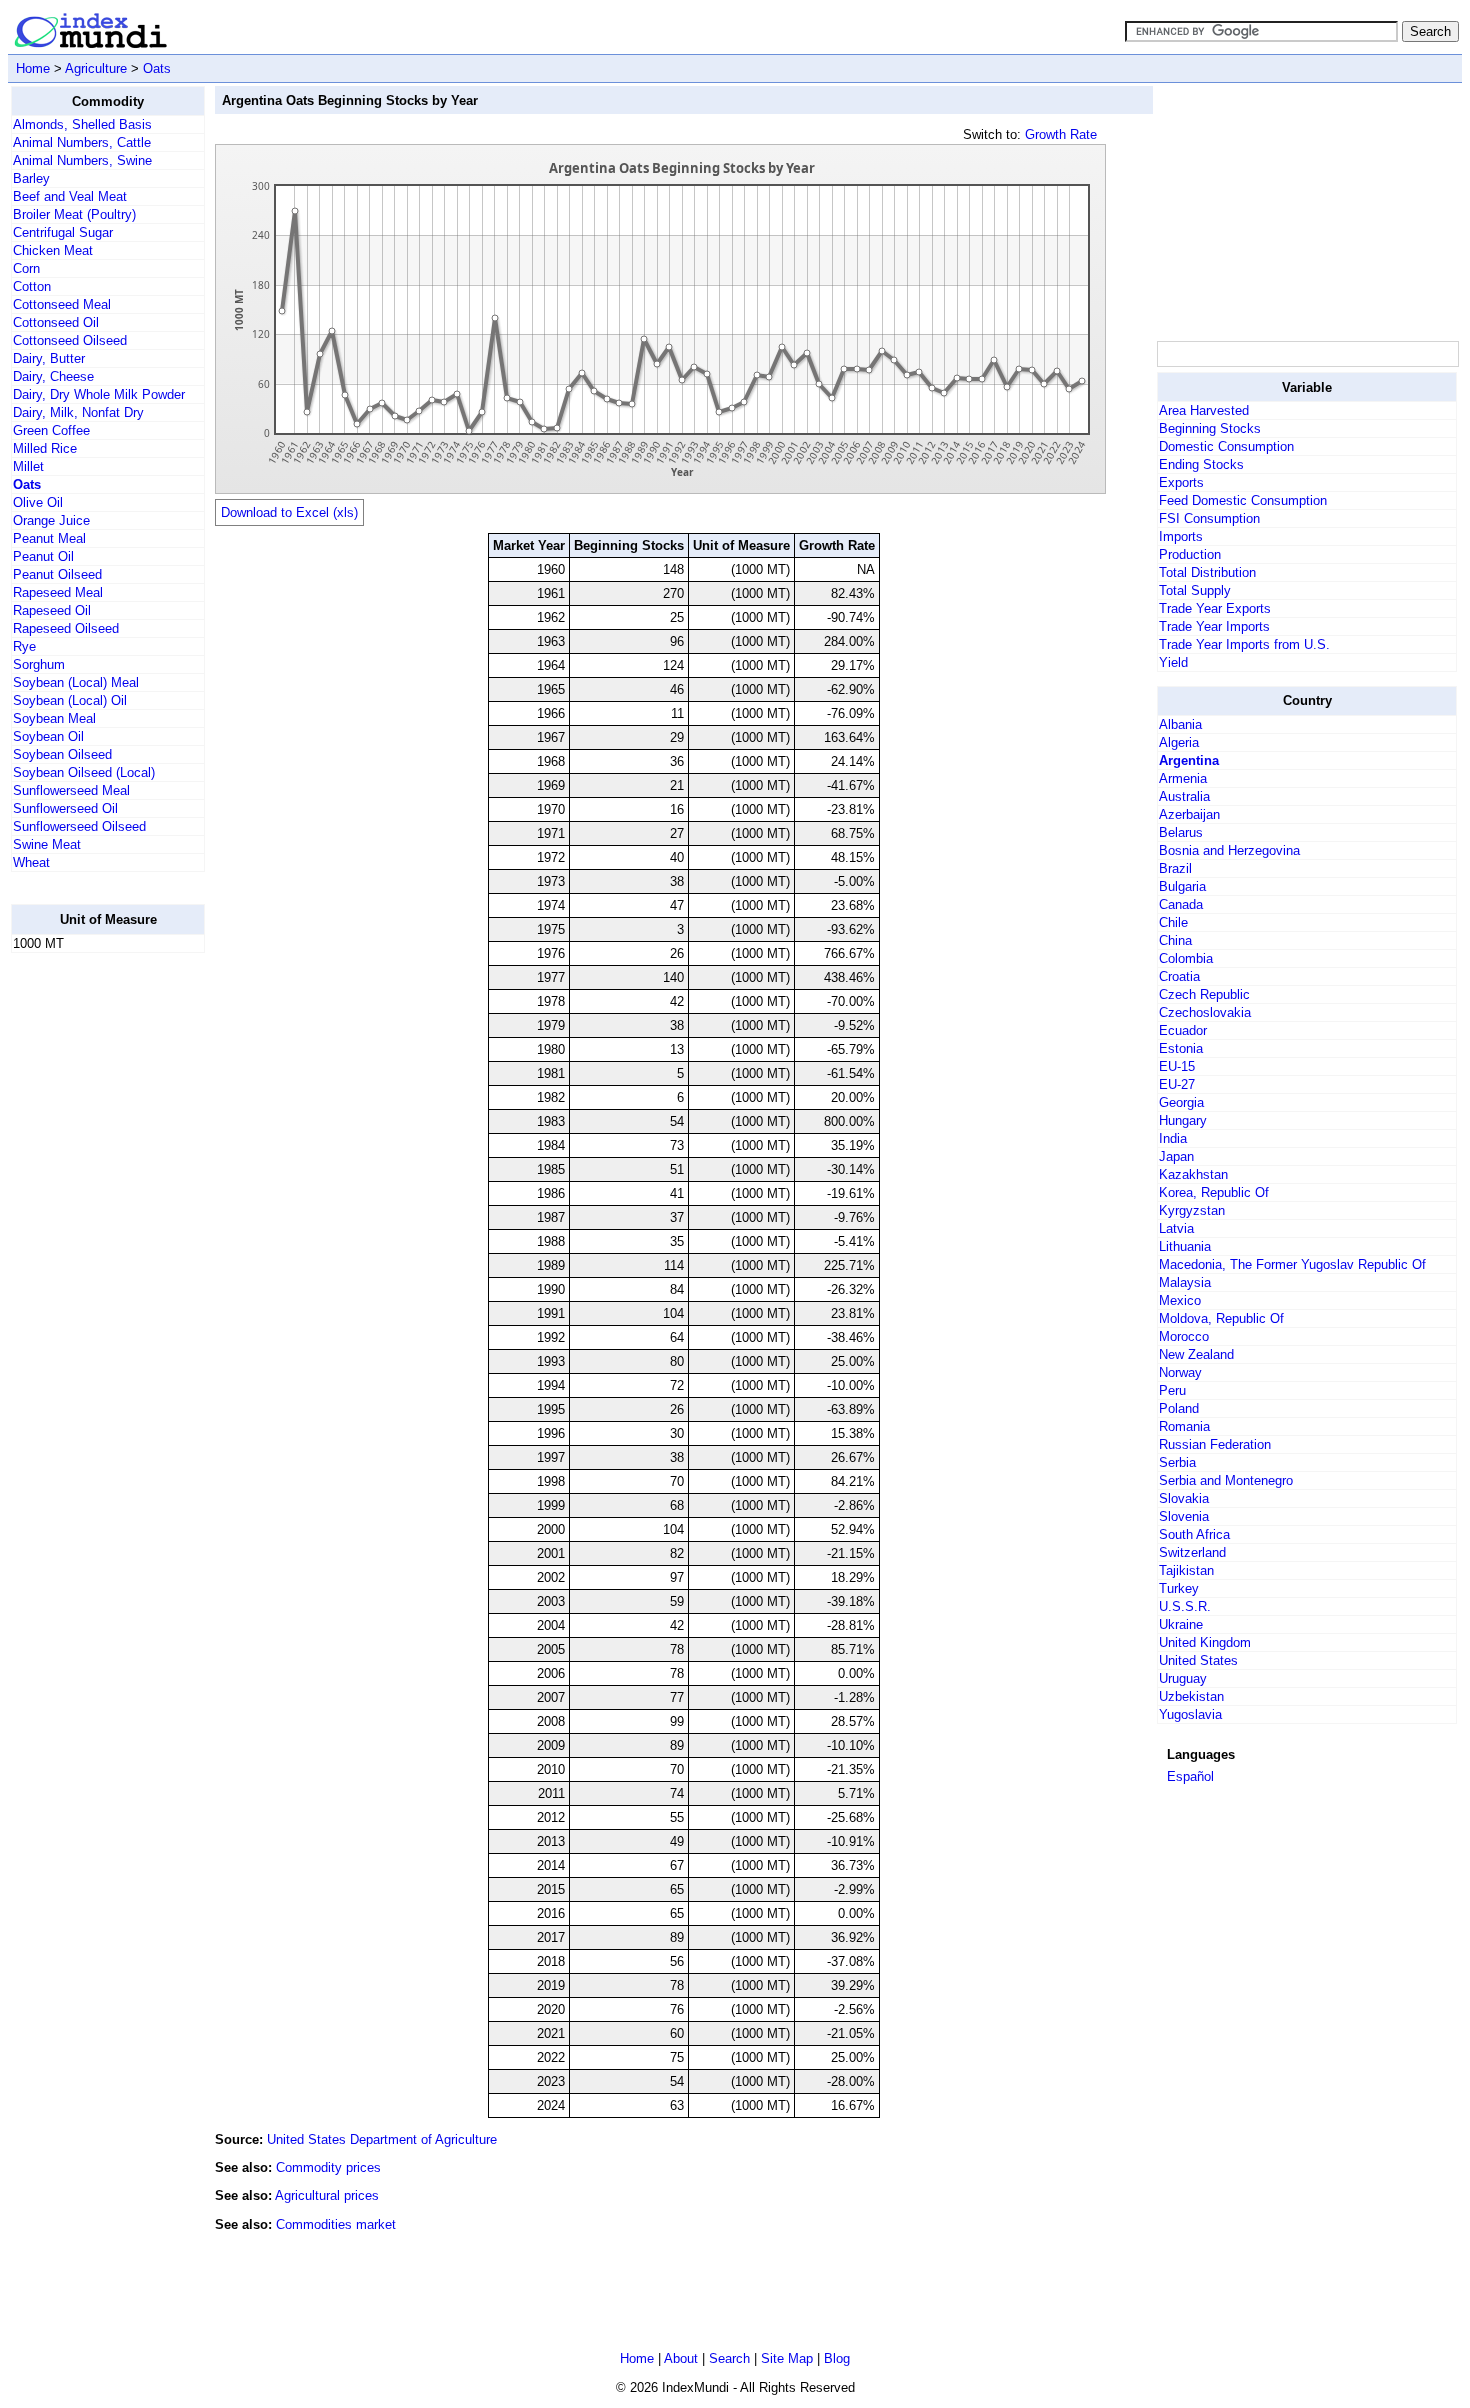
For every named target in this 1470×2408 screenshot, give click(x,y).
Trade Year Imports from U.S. (1244, 644)
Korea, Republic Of (1214, 1192)
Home (33, 68)
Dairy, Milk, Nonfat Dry (78, 412)
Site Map (787, 2358)
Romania (1184, 1426)
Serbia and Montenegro (1226, 1480)
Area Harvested (1204, 410)
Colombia (1186, 958)
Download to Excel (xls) (289, 512)
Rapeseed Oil (52, 610)
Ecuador (1183, 1030)
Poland (1179, 1408)
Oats (157, 68)
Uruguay (1183, 1678)
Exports (1181, 482)
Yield (1173, 662)
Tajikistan (1186, 1570)
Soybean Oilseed (62, 754)
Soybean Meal (54, 718)
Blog (837, 2358)
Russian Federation (1215, 1444)
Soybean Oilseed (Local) (84, 772)
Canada (1181, 904)
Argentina (1189, 760)
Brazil (1175, 868)
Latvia (1176, 1228)
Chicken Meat (53, 250)
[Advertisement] (91, 1269)
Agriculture (96, 68)
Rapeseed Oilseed (66, 628)
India (1173, 1138)
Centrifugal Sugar (63, 232)
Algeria (1179, 742)
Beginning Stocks (1210, 428)
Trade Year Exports (1215, 608)
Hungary (1183, 1120)
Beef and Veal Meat (70, 196)
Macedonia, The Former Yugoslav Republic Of (1292, 1264)
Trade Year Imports (1214, 626)
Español (1190, 1776)
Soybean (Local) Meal (76, 682)
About (681, 2358)
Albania (1180, 724)
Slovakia (1184, 1498)
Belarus (1181, 832)
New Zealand (1196, 1354)
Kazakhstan (1193, 1174)
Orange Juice (51, 520)
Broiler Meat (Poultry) (74, 214)
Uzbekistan (1191, 1696)
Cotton (32, 286)
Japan (1176, 1156)
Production (1190, 554)
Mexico (1180, 1300)
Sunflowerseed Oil (65, 808)
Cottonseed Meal (62, 304)
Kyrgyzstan (1192, 1210)
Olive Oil (38, 502)
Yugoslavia (1190, 1714)
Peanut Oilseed (57, 574)
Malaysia (1185, 1282)
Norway (1180, 1372)
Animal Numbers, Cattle (82, 142)
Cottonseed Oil (56, 322)
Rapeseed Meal (58, 592)
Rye (24, 646)
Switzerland (1192, 1552)
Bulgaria (1182, 886)
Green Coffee (51, 430)
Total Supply (1195, 590)
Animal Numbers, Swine (82, 160)
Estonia (1181, 1048)
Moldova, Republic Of (1221, 1318)
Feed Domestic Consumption (1243, 500)
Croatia (1179, 976)
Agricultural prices (327, 2195)
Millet (28, 466)
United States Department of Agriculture (382, 2139)
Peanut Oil (43, 556)
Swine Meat (47, 844)
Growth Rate (1061, 134)
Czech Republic (1204, 994)
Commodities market (336, 2224)
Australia (1184, 796)
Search (729, 2358)
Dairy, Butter (49, 358)
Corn (26, 268)
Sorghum (39, 664)
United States (1198, 1660)
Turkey (1179, 1588)
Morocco (1184, 1336)
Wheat (31, 862)
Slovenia (1184, 1516)
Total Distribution (1207, 572)
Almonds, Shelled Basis (82, 124)
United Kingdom (1205, 1642)
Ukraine (1181, 1624)
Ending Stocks (1201, 464)
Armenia (1183, 778)
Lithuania (1185, 1246)
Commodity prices (328, 2167)
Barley (31, 178)
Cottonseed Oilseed (70, 340)
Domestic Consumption (1226, 446)
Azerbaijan (1189, 814)
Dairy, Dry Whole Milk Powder (99, 394)
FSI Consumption (1209, 518)
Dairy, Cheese (53, 376)
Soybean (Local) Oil (70, 700)
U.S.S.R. (1185, 1606)
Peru (1172, 1390)
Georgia (1181, 1102)
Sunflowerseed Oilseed (79, 826)
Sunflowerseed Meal (71, 790)
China (1175, 940)
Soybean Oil (48, 736)
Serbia (1177, 1462)
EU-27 (1177, 1084)
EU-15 (1177, 1066)
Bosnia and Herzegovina (1229, 850)
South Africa (1194, 1534)
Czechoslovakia (1205, 1012)
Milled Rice (45, 448)
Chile (1173, 922)
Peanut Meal (49, 538)
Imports (1181, 536)
